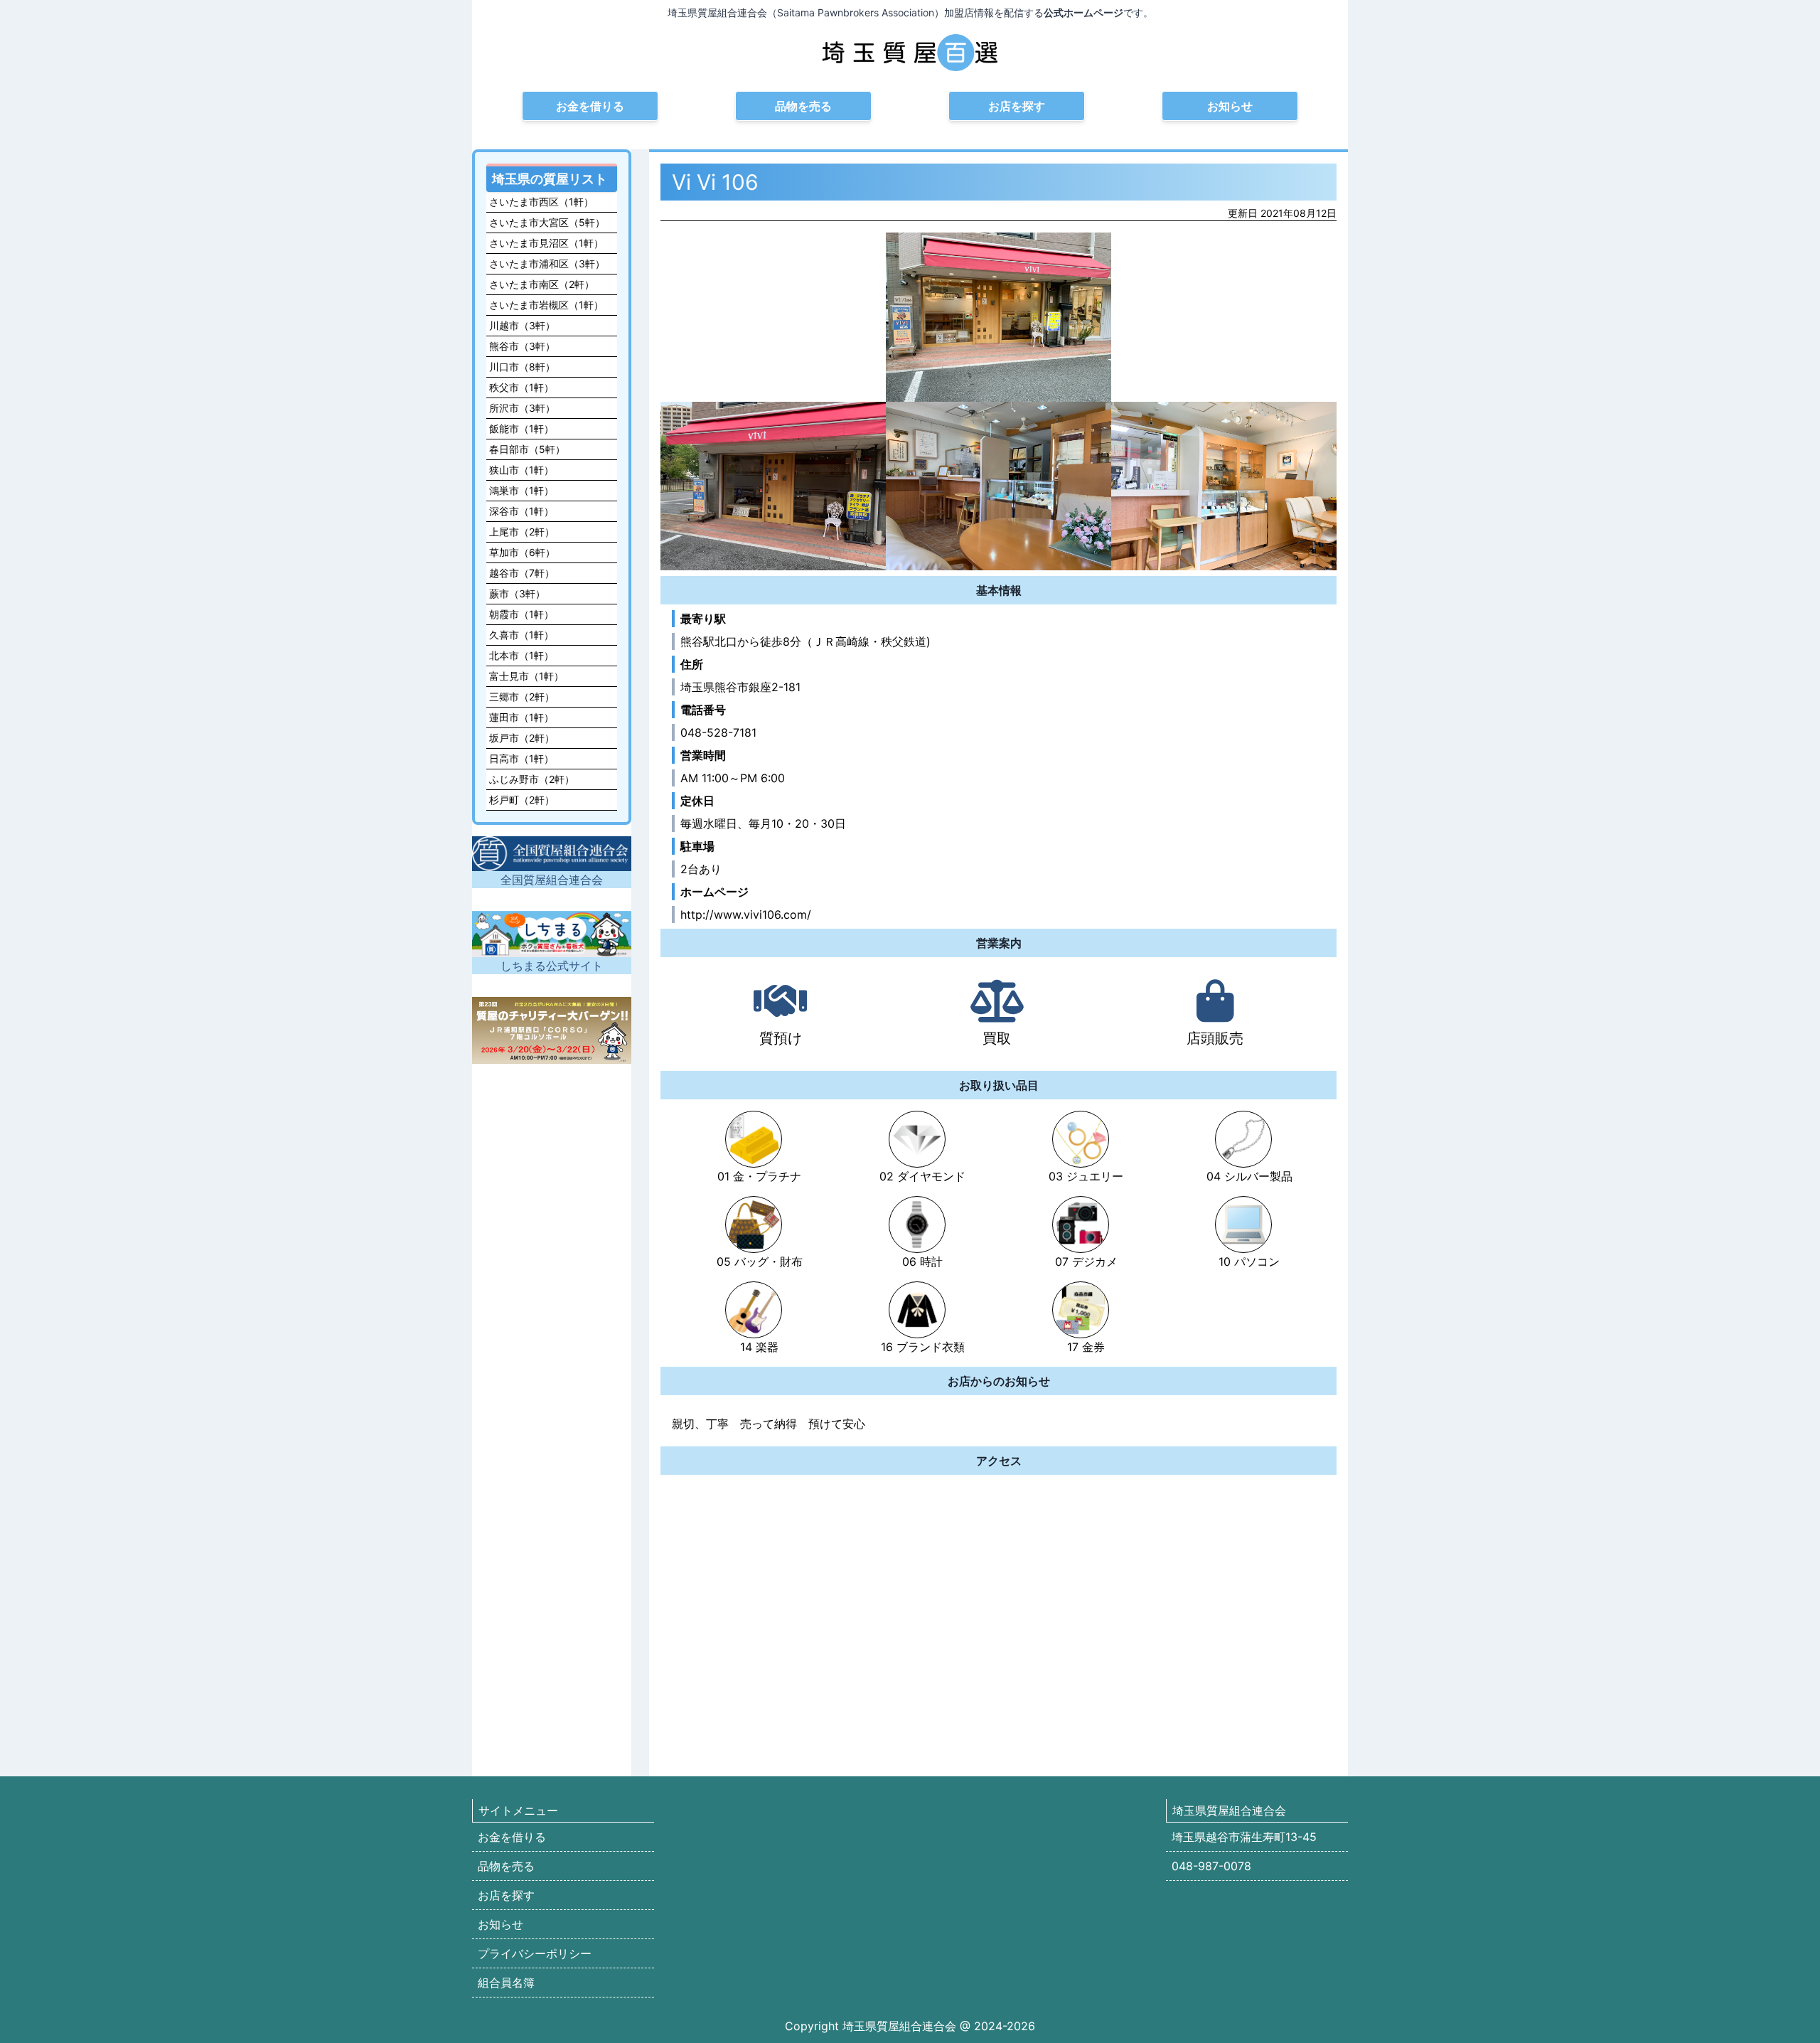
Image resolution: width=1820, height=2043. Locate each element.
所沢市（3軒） (522, 408)
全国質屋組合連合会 (552, 880)
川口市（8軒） (522, 367)
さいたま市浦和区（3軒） (547, 263)
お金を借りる (590, 106)
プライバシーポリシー (535, 1953)
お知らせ (1230, 106)
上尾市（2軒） (522, 532)
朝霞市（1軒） (521, 614)
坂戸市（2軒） (522, 738)
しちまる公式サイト (552, 966)
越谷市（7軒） (522, 573)
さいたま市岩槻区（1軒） (546, 305)
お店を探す (1017, 106)
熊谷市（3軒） (522, 346)
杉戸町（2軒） (522, 800)
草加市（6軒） (522, 552)
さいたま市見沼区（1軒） (546, 243)
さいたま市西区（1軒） (541, 202)
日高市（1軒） (521, 758)
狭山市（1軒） (521, 470)
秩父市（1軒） (521, 387)
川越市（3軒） (522, 325)
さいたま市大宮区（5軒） (547, 222)
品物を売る (803, 106)
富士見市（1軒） (526, 676)
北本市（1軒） (521, 655)
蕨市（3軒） (517, 593)
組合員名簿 (506, 1983)
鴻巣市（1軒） (521, 490)
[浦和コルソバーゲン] (552, 1030)
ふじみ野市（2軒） (532, 779)
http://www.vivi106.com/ (746, 914)
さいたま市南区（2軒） (542, 284)
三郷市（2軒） (522, 697)
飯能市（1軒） (521, 428)
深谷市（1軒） (521, 511)
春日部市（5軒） (527, 449)
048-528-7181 (718, 732)
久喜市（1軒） (521, 635)
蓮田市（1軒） (521, 717)
